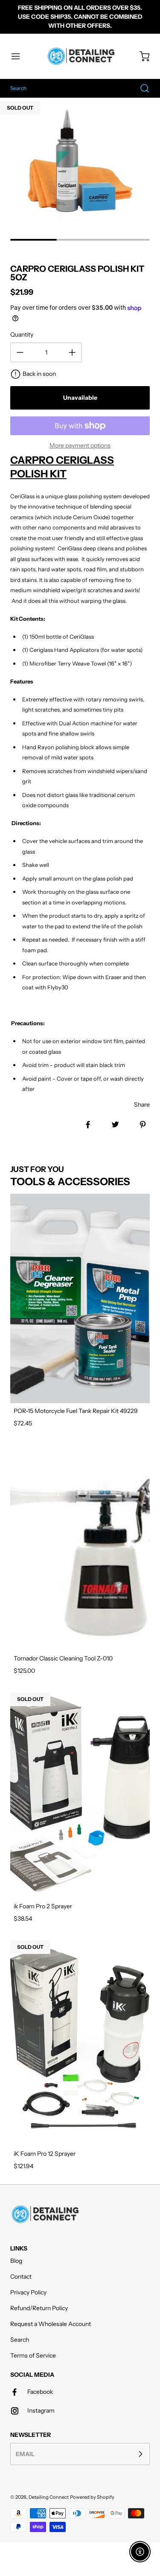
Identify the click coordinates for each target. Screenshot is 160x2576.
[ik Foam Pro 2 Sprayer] (80, 1794)
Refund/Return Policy (39, 2308)
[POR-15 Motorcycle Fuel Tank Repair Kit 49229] (80, 1298)
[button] (20, 56)
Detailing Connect (49, 2497)
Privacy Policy (28, 2292)
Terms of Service (33, 2355)
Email (25, 2454)
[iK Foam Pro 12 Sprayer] (80, 2042)
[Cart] (140, 56)
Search (20, 2340)
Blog (16, 2261)
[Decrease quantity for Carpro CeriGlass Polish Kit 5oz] (20, 352)
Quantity (22, 334)
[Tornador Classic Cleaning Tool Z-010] (80, 1546)
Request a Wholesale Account (51, 2324)
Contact (21, 2277)
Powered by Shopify (92, 2497)
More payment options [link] (80, 445)
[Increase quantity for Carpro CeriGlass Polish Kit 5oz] (72, 352)
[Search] (140, 88)
